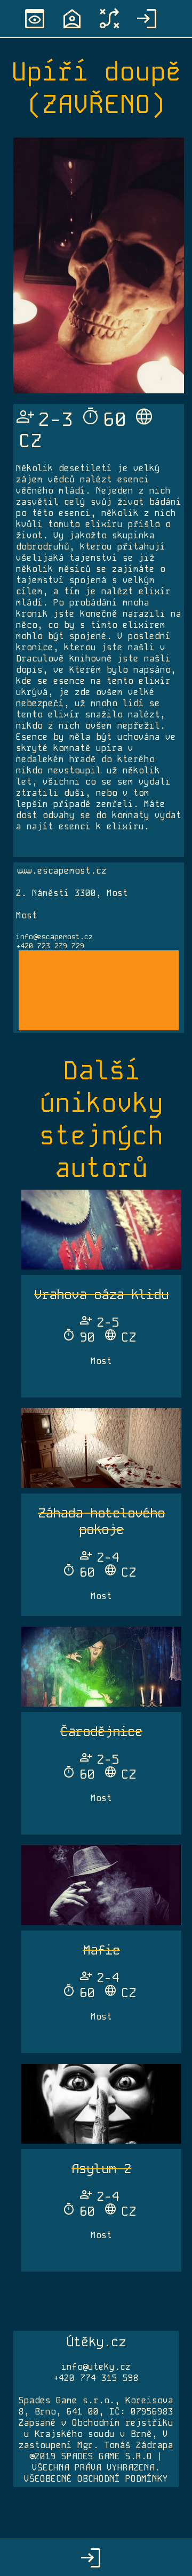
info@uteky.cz (96, 2367)
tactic (109, 19)
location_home (72, 19)
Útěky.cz (96, 2342)
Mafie (101, 1950)
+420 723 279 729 (50, 946)
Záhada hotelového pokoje (101, 1521)
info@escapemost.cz (54, 937)
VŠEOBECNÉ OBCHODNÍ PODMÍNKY (96, 2479)
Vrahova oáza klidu (101, 1294)
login (147, 19)
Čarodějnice (101, 1731)
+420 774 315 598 (96, 2378)
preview (35, 19)
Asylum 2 (101, 2169)
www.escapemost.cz (61, 871)
